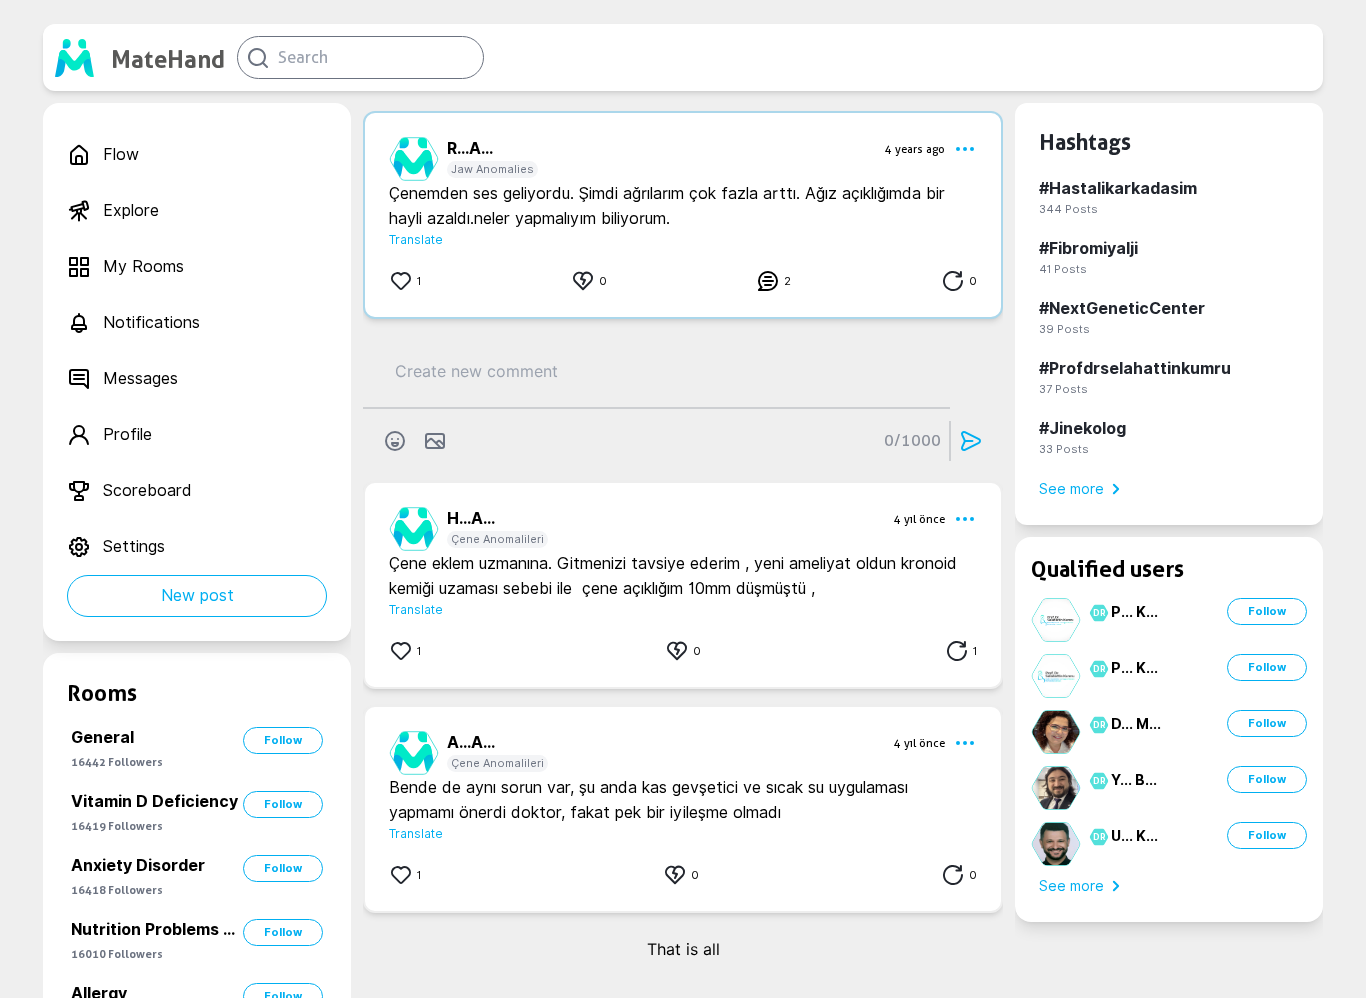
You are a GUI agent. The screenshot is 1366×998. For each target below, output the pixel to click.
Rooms (102, 693)
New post (197, 595)
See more (1071, 489)
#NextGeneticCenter (1122, 308)
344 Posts (1068, 209)
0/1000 (912, 440)
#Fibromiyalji (1088, 248)
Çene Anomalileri (497, 539)
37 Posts (1063, 389)
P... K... (1134, 612)
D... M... (1136, 724)
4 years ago (915, 149)
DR (1096, 613)
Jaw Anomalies (492, 169)
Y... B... (1134, 780)
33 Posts (1064, 449)
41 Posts (1063, 269)
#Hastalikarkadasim (1118, 188)
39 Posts (1064, 329)
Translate (416, 239)
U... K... (1134, 836)
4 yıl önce (919, 519)
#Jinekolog (1082, 428)
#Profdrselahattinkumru (1135, 368)
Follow (283, 740)
